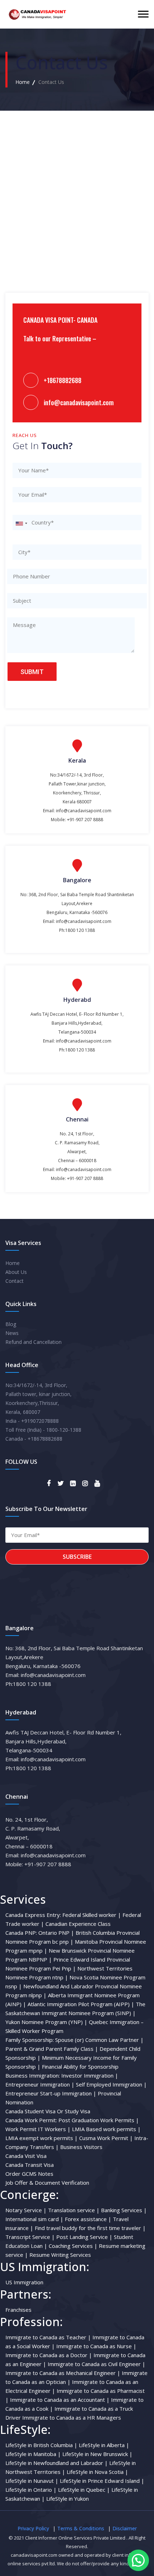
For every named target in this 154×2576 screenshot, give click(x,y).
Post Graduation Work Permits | (99, 2120)
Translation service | (74, 2210)
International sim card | (34, 2219)
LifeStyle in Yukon (68, 2499)
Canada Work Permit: (31, 2120)
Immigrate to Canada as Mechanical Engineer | (63, 2373)
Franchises (18, 2310)
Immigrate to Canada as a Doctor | (49, 2355)
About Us (16, 1272)
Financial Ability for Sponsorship (80, 2067)
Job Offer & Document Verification (47, 2183)
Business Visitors (81, 2147)
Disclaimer (125, 2528)
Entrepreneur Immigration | (40, 2084)
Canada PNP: (21, 1933)
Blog (11, 1324)
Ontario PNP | (56, 1933)
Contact (15, 1281)
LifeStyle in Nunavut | (32, 2481)
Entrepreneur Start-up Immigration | (51, 2093)
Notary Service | (26, 2210)
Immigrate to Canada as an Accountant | (60, 2400)
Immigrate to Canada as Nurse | (96, 2346)
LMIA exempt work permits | (42, 2138)
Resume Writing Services (60, 2255)
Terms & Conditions (81, 2528)
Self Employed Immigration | (111, 2084)
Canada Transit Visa (30, 2165)
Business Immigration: (33, 2075)
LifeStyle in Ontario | (31, 2490)
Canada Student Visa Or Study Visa (48, 2111)
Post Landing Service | (84, 2237)
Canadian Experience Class (78, 1924)
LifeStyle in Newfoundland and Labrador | (57, 2463)
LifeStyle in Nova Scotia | (97, 2472)
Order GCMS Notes (29, 2174)
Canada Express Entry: (33, 1915)
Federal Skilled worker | (92, 1915)
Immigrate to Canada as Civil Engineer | (97, 2364)
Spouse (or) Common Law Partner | (99, 2040)
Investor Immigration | (90, 2075)
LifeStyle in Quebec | (84, 2490)
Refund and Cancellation (33, 1342)
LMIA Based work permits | (106, 2129)
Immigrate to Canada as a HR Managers (72, 2417)
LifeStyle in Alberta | (104, 2445)
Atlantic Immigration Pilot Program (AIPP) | (81, 2004)
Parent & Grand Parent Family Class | (52, 2049)
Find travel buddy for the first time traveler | (90, 2228)
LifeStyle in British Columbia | (41, 2445)
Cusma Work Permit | (106, 2138)
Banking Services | (124, 2210)
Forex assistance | (88, 2219)
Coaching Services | (73, 2246)
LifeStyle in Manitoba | (33, 2454)
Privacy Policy (33, 2528)
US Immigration (24, 2282)
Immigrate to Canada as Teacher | (48, 2337)
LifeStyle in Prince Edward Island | (102, 2481)
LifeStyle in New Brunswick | (97, 2454)
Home (23, 82)
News (12, 1333)
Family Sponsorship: (30, 2040)
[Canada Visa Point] (36, 14)
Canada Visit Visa (26, 2156)
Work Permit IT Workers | (38, 2129)
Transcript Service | (30, 2237)
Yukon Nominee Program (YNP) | (46, 2022)
